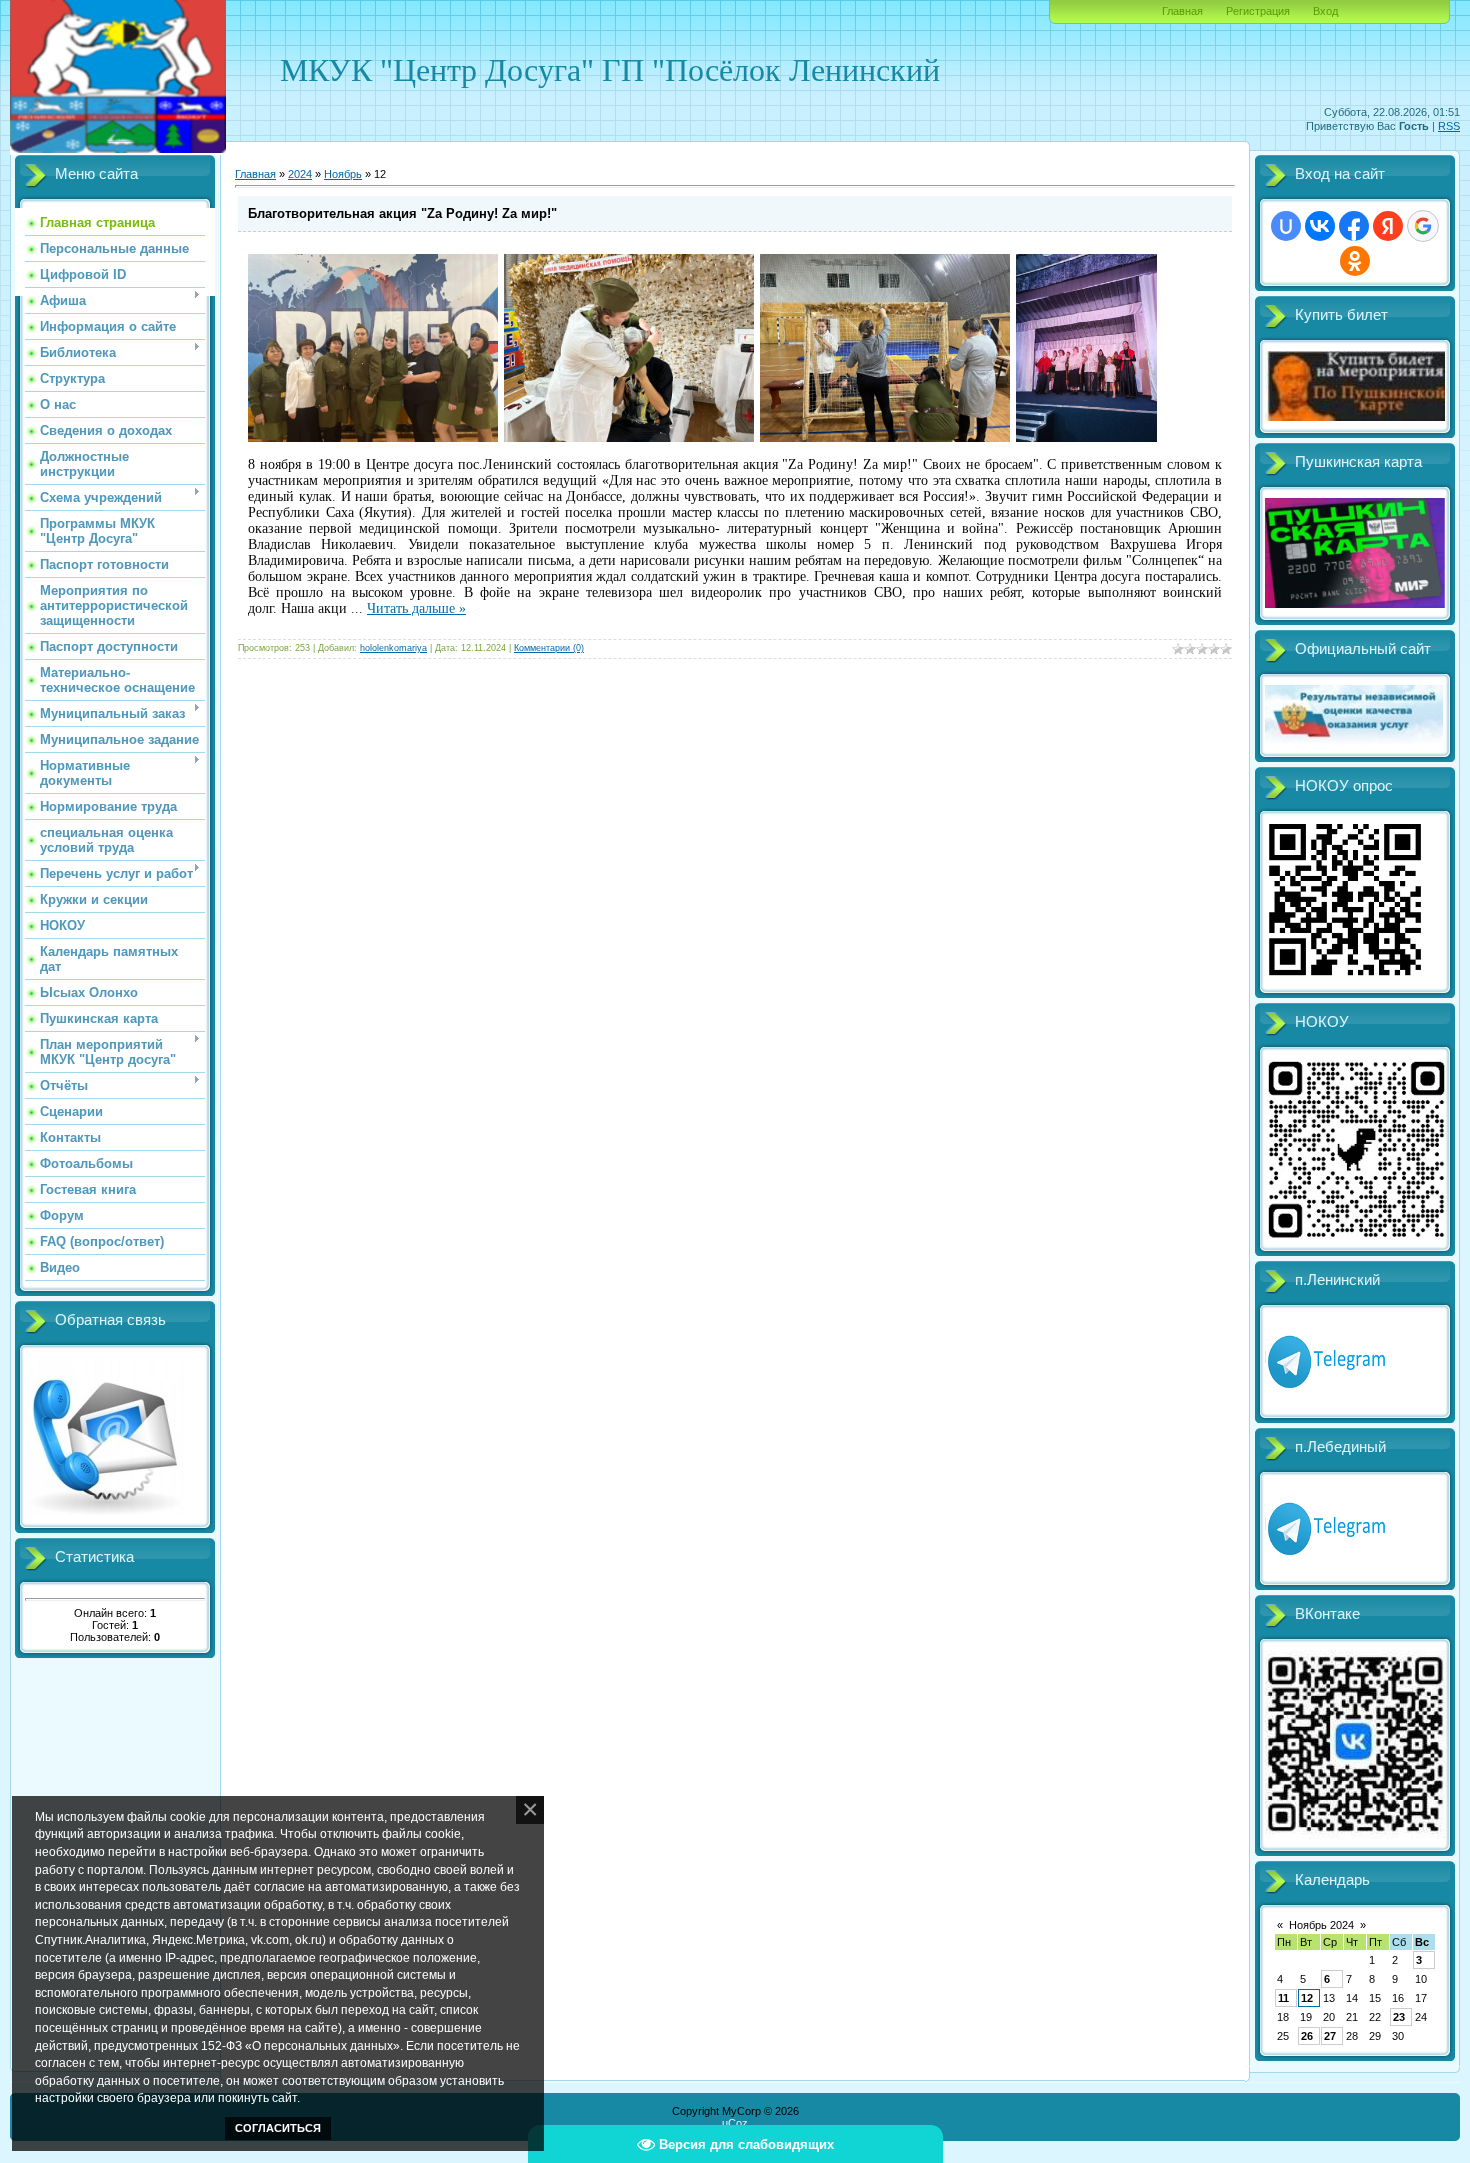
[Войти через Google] (1423, 226)
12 (1307, 1998)
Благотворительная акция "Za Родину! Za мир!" (402, 213)
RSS (1449, 126)
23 (1399, 2017)
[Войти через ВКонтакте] (1320, 226)
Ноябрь (343, 174)
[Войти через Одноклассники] (1355, 261)
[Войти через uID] (1286, 226)
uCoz (735, 2123)
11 (1283, 1998)
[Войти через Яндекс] (1388, 226)
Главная (1182, 11)
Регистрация (1258, 11)
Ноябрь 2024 (1321, 1925)
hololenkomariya (393, 648)
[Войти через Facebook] (1354, 226)
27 (1330, 2036)
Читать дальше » (416, 608)
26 (1307, 2036)
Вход (1325, 11)
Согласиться (278, 2128)
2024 (300, 174)
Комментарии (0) (549, 648)
